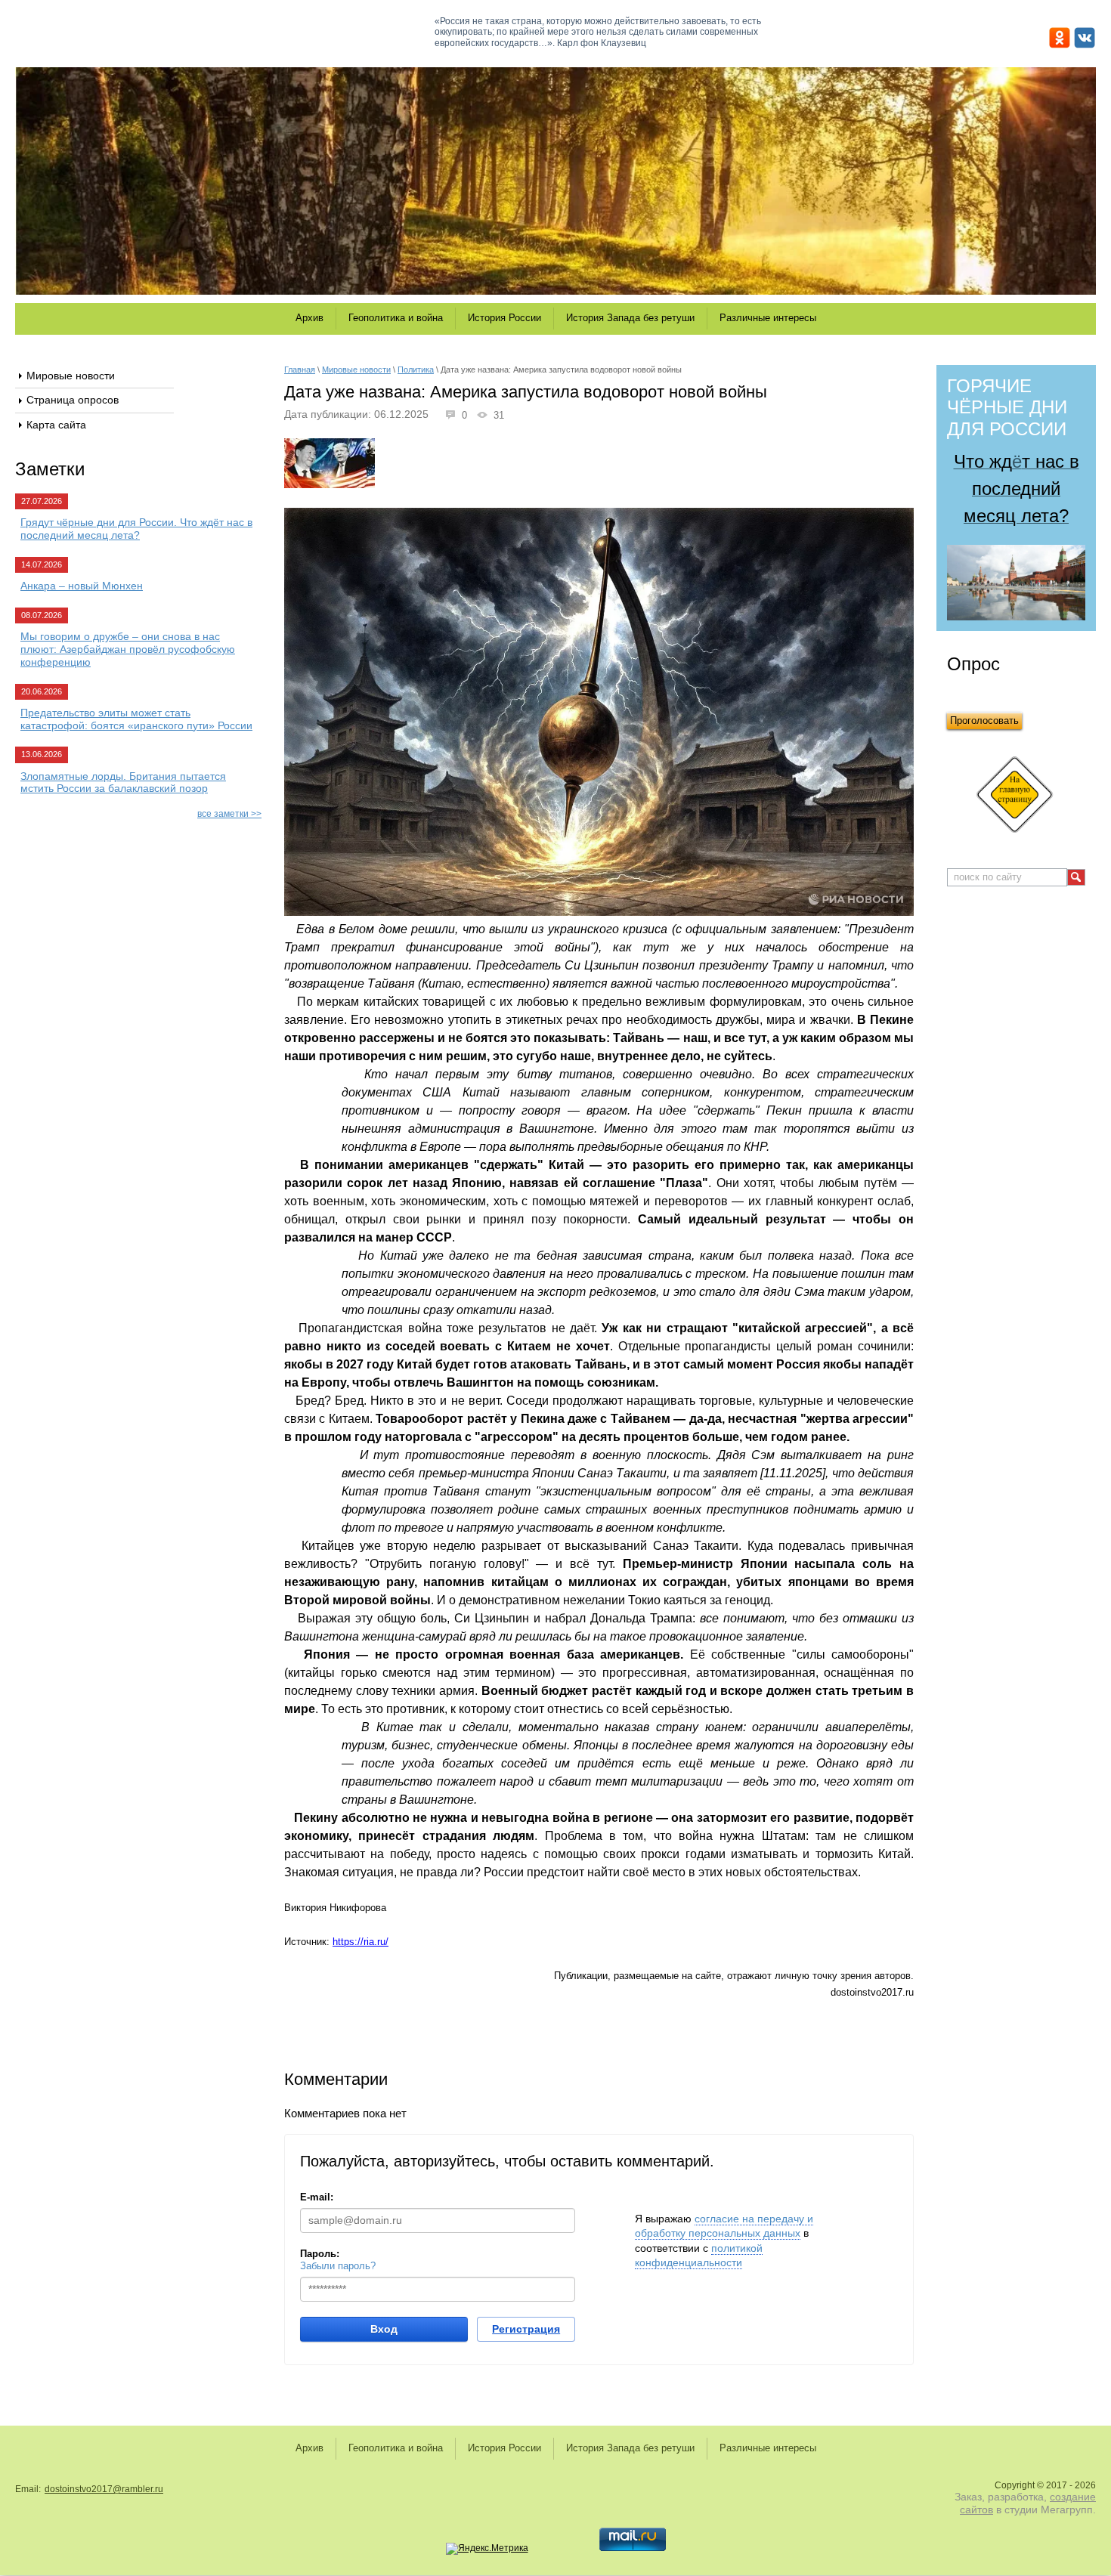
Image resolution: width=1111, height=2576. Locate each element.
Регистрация (526, 2329)
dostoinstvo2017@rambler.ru (104, 2489)
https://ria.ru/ (361, 1942)
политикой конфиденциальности (699, 2256)
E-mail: (317, 2197)
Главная (300, 370)
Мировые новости (356, 370)
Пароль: (320, 2254)
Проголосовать (984, 721)
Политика (416, 370)
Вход (384, 2329)
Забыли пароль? (338, 2266)
